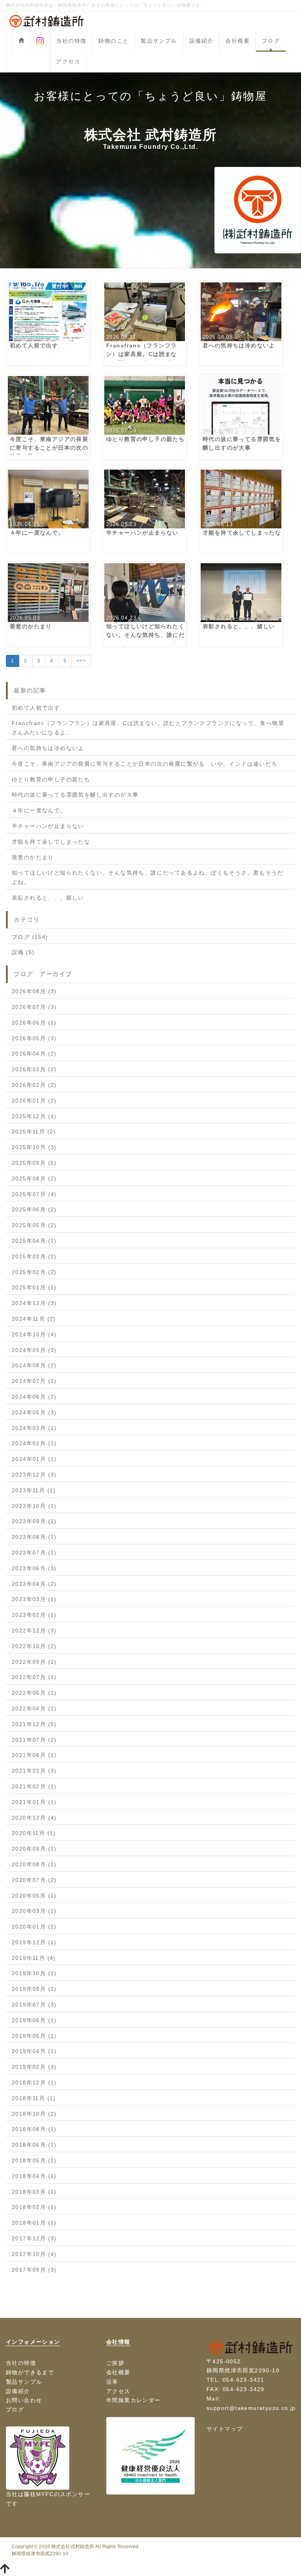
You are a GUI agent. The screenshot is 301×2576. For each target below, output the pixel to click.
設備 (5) (23, 952)
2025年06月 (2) (34, 1209)
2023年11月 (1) (34, 1490)
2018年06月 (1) (34, 2145)
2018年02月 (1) (34, 2207)
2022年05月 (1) (34, 1693)
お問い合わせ (24, 2400)
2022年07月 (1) (34, 1677)
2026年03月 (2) (34, 1069)
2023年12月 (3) (34, 1475)
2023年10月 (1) (34, 1506)
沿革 (112, 2382)
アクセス (68, 61)
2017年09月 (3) (34, 2270)
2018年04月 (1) (34, 2176)
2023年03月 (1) (34, 1599)
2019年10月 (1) (34, 1973)
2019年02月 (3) (34, 2067)
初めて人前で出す (36, 708)
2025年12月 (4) (34, 1116)
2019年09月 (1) (34, 1989)
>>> (81, 661)
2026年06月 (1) (34, 1023)
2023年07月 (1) (34, 1553)
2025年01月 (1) (34, 1287)
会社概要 (238, 41)
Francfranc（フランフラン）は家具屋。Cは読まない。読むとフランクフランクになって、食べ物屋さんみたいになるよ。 (148, 728)
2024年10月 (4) (34, 1334)
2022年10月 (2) (34, 1646)
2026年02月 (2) (34, 1085)
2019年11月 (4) (34, 1958)
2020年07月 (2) (34, 1880)
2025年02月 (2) (34, 1272)
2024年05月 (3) (34, 1412)
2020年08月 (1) (34, 1864)
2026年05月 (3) (34, 1038)
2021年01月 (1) (34, 1802)
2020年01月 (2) (34, 1927)
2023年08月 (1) (34, 1537)
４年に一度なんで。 (39, 810)
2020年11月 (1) (34, 1833)
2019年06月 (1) (34, 2020)
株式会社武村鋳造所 (73, 2547)
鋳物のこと (113, 41)
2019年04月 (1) (34, 2051)
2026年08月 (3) (34, 991)
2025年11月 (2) (34, 1132)
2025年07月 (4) (34, 1194)
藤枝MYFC (39, 2494)
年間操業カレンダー (133, 2400)
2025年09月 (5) (34, 1163)
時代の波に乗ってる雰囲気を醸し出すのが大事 (75, 795)
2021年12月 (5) (34, 1724)
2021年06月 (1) (34, 1755)
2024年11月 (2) (34, 1319)
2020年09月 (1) (34, 1849)
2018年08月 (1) (34, 2129)
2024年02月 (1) (34, 1443)
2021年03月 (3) (34, 1771)
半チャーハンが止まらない (48, 826)
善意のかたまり (33, 857)
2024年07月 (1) (34, 1381)
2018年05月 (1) (34, 2160)
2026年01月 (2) (34, 1101)
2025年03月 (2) (34, 1256)
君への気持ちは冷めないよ (48, 748)
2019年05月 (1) (34, 2036)
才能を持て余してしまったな (51, 842)
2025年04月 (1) (34, 1241)
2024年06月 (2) (34, 1397)
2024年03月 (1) (34, 1428)
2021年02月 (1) (34, 1786)
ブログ (271, 41)
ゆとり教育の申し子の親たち (51, 779)
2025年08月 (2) (34, 1179)
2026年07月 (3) (34, 1007)
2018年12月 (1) (34, 2082)
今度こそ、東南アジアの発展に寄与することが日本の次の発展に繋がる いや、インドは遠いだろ (145, 764)
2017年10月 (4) (34, 2254)
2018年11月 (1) (34, 2098)
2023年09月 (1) (34, 1521)
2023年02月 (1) (34, 1615)
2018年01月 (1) (34, 2223)
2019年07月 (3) (34, 2005)
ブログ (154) (30, 937)
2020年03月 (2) (34, 1911)
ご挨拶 (115, 2363)
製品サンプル (159, 41)
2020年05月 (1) (34, 1896)
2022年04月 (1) (34, 1708)
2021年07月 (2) (34, 1740)
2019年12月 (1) (34, 1942)
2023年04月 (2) (34, 1584)
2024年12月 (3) (34, 1303)
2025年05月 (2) (34, 1225)
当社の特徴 (71, 41)
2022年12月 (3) (34, 1631)
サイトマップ (225, 2429)
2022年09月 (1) (34, 1662)
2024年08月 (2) (34, 1365)
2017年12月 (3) (34, 2238)
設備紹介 (201, 41)
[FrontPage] (21, 41)
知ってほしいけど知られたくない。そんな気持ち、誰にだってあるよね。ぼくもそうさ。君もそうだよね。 (148, 877)
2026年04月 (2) (34, 1054)
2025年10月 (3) (34, 1147)
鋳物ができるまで (30, 2372)
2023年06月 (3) (34, 1568)
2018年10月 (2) (34, 2114)
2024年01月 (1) (34, 1459)
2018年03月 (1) (34, 2192)
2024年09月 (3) (34, 1350)
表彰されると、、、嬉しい (48, 898)
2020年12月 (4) (34, 1818)
